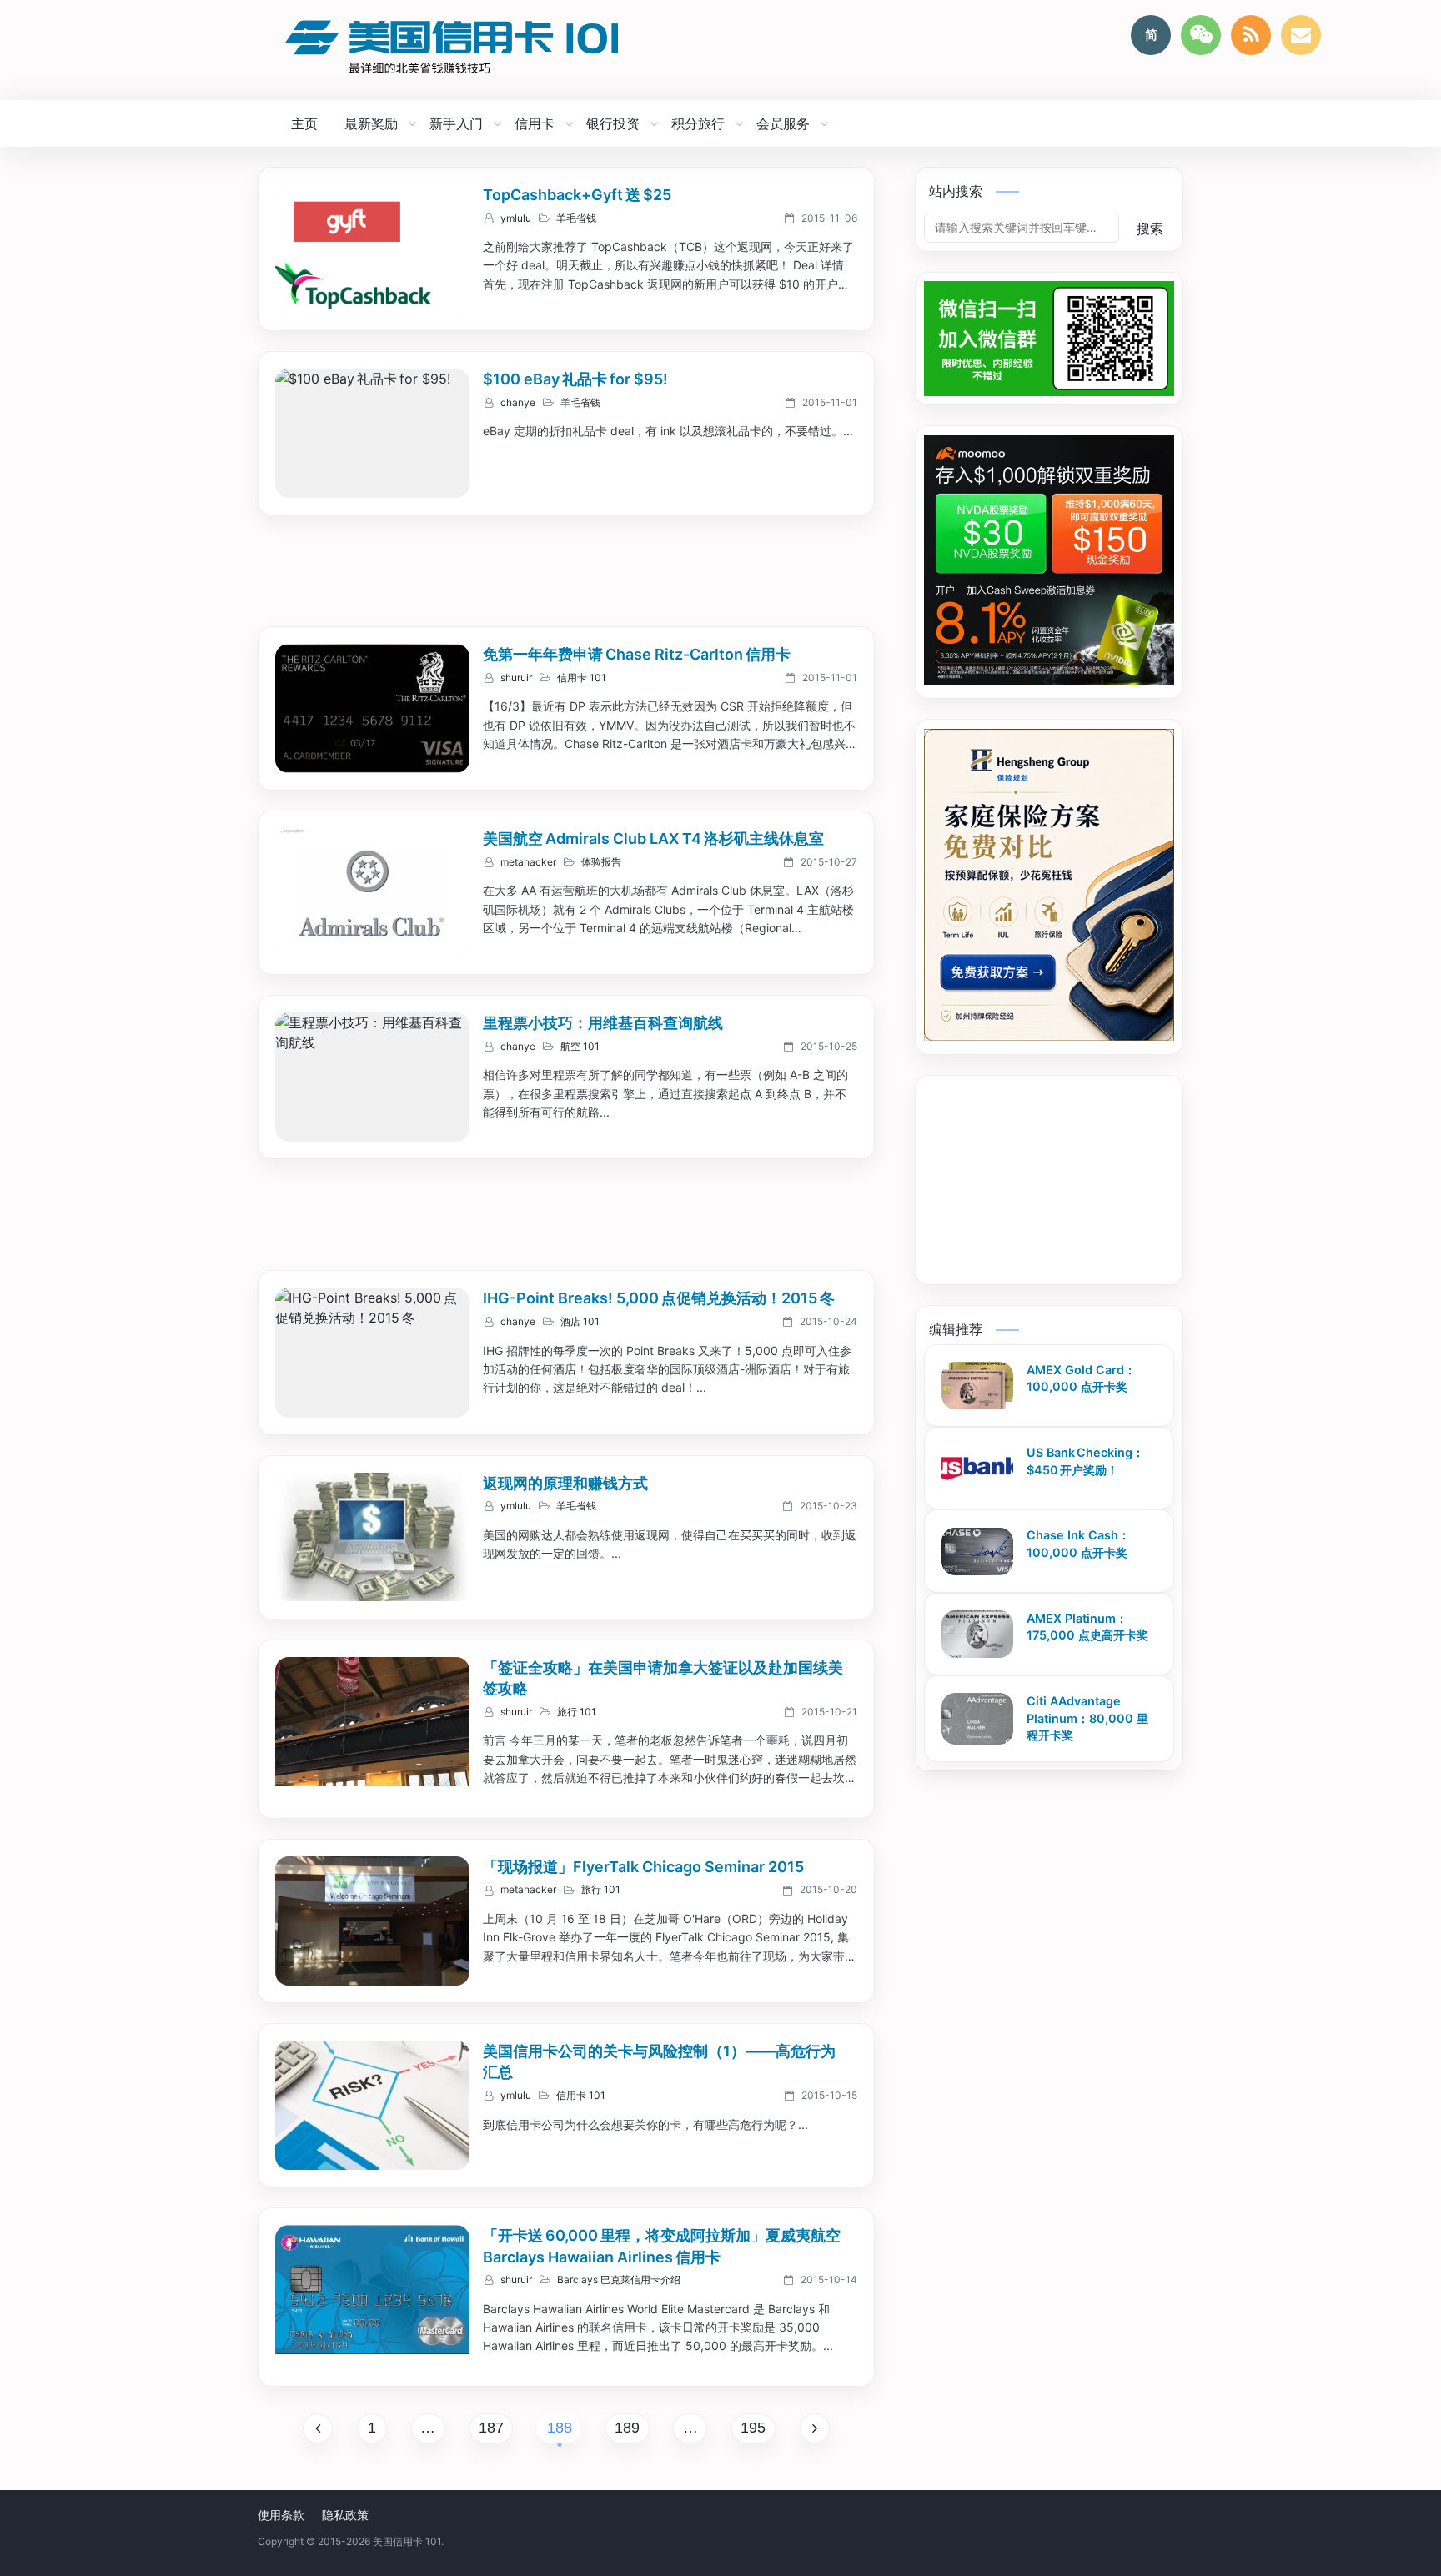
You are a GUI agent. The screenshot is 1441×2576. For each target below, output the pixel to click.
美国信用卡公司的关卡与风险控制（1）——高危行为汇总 (659, 2062)
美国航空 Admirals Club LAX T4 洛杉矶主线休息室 (653, 839)
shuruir (516, 678)
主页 (304, 123)
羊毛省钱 (576, 218)
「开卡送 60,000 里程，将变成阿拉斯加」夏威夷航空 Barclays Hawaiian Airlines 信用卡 (663, 2246)
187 (491, 2428)
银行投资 (613, 123)
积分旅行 (698, 123)
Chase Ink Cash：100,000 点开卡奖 (1078, 1544)
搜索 (1150, 228)
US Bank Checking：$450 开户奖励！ (1085, 1461)
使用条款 (281, 2515)
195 (753, 2428)
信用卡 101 (582, 678)
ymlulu (516, 218)
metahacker (528, 862)
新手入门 (456, 123)
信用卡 (535, 123)
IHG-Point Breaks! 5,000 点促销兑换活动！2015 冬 (659, 1298)
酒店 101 (580, 1322)
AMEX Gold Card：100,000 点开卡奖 (1081, 1378)
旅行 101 (577, 1712)
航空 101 (580, 1047)
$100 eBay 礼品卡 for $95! (575, 379)
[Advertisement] (566, 573)
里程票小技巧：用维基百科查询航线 (603, 1023)
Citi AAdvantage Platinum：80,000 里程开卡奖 (1087, 1718)
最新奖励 (371, 123)
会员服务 (783, 123)
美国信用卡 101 (407, 2541)
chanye (518, 403)
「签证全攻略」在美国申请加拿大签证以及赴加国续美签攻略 (663, 1678)
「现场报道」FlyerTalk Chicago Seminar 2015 (643, 1867)
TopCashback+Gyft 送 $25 (577, 195)
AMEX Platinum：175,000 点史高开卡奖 (1087, 1627)
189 (627, 2428)
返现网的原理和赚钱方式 (565, 1483)
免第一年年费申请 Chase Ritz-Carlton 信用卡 (637, 654)
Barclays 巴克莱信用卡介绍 (619, 2280)
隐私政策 (345, 2515)
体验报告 (601, 862)
